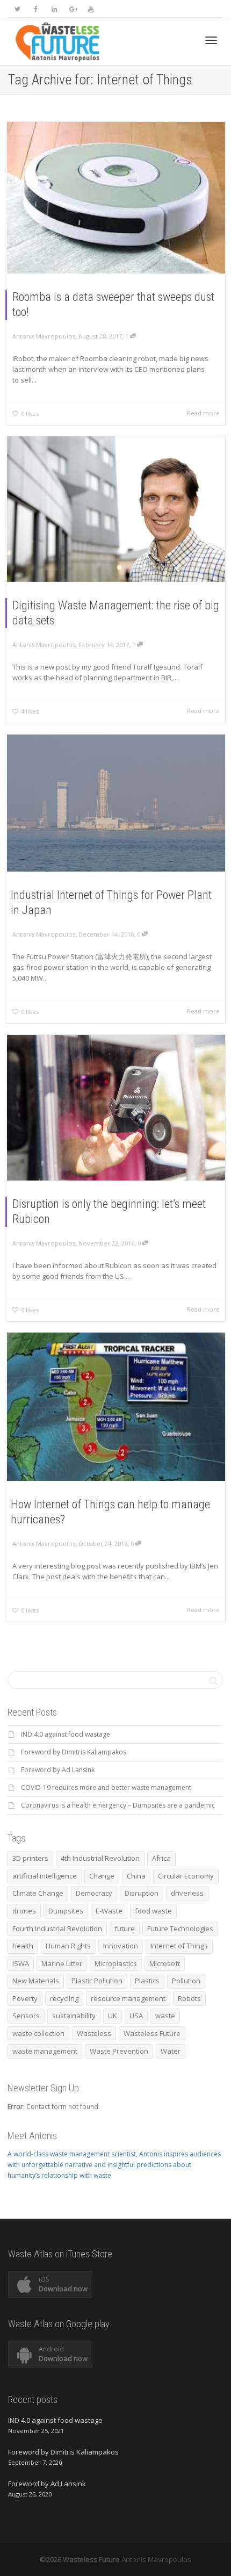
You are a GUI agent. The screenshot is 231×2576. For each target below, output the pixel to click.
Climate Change (38, 1893)
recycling (64, 1998)
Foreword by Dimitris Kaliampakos (74, 1752)
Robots (189, 1998)
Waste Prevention (119, 2051)
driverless (187, 1893)
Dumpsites (66, 1911)
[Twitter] (17, 9)
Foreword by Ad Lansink (58, 1770)
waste (165, 2016)
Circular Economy (186, 1876)
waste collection (38, 2033)
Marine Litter (62, 1963)
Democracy (94, 1893)
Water (171, 2051)
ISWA (21, 1963)
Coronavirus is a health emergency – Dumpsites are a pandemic (118, 1805)
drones (24, 1911)
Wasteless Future (152, 2033)
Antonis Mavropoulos (156, 2559)
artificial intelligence (45, 1876)
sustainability (74, 2016)
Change (102, 1876)
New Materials (36, 1981)
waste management (45, 2051)
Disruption (142, 1893)
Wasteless (94, 2033)
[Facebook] (36, 9)
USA (136, 2016)
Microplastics (116, 1963)
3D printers (30, 1858)
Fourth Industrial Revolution (57, 1929)
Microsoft (165, 1963)
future (125, 1929)
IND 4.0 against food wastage (66, 1734)
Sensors (26, 2016)
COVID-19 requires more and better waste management (106, 1787)
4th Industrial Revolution (100, 1858)
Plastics (147, 1981)
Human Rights (68, 1946)
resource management (128, 1998)
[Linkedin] (54, 9)
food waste (153, 1911)
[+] (116, 198)
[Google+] (72, 9)
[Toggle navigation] (211, 40)
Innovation (121, 1946)
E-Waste (109, 1911)
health (23, 1946)
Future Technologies (180, 1929)
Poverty (25, 1998)
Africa (161, 1858)
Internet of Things (179, 1946)
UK (113, 2016)
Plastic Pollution (97, 1981)
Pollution (186, 1981)
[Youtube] (91, 9)
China (136, 1876)
